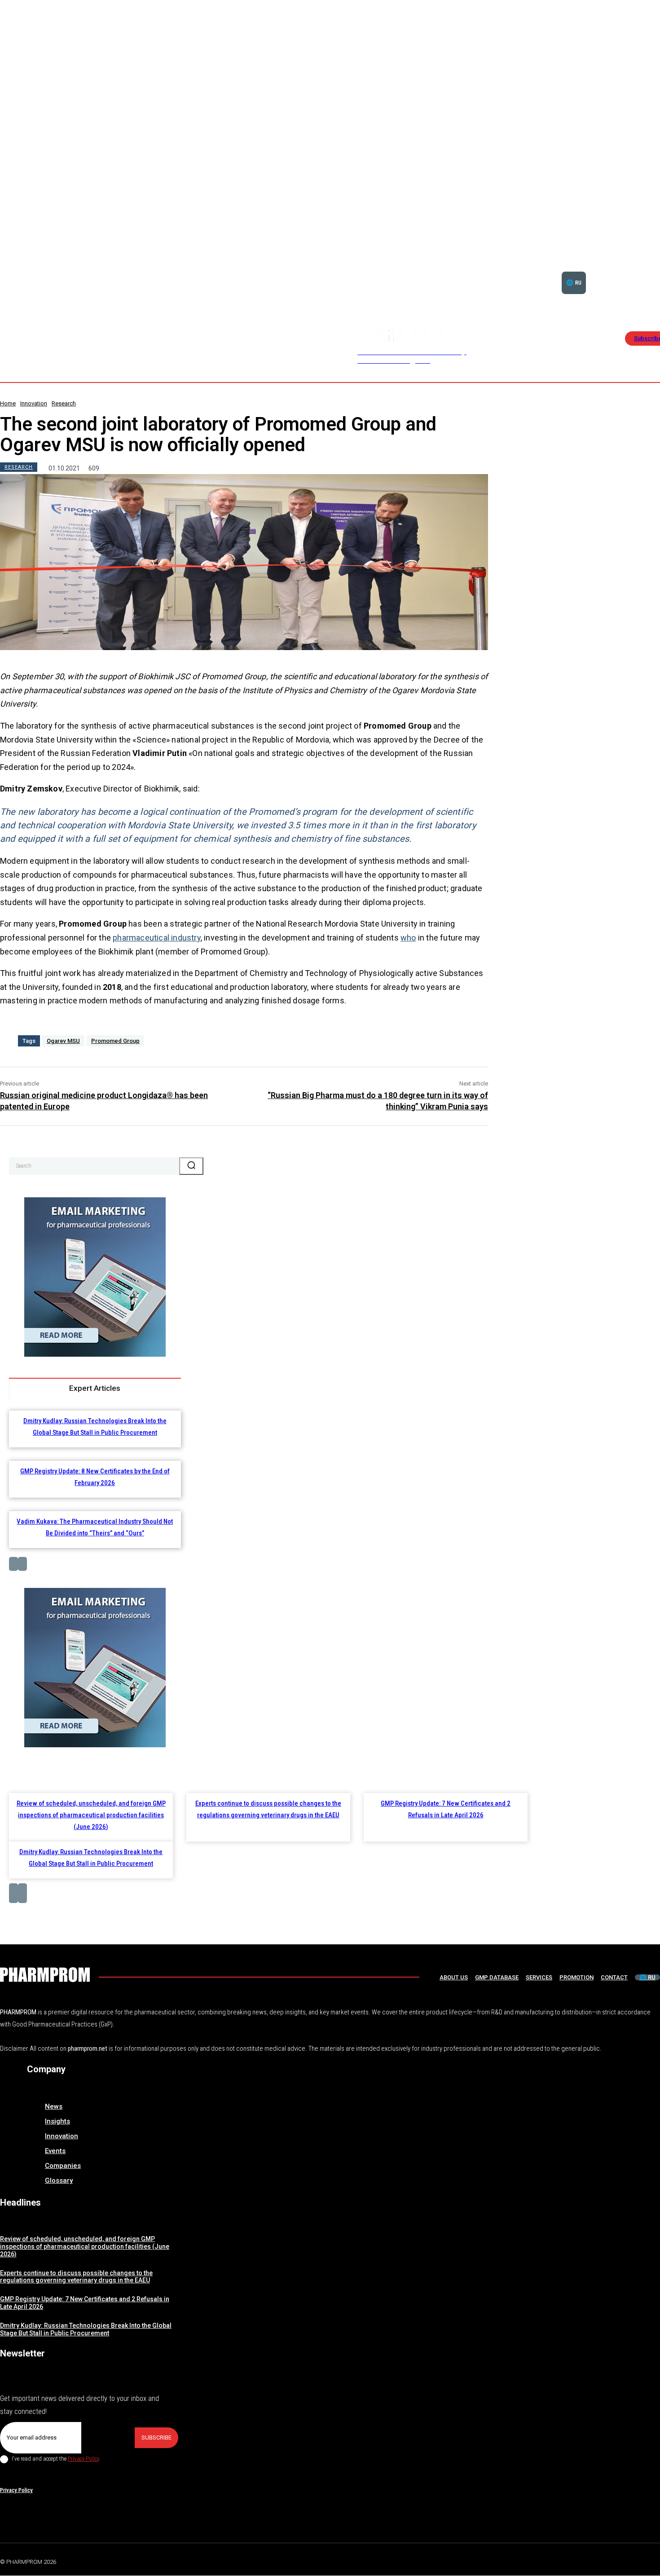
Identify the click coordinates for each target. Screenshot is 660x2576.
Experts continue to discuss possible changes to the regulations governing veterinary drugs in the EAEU (76, 2277)
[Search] (191, 1166)
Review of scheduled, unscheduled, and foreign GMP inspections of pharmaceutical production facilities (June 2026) (91, 1815)
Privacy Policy (83, 2459)
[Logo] (45, 1975)
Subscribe (156, 2438)
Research (64, 403)
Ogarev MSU (63, 1041)
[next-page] (22, 1564)
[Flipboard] (635, 2560)
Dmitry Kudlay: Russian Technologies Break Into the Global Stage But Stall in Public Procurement (86, 2329)
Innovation (34, 403)
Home (8, 403)
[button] (632, 272)
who (408, 938)
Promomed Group (115, 1041)
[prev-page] (13, 1564)
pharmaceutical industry (157, 938)
